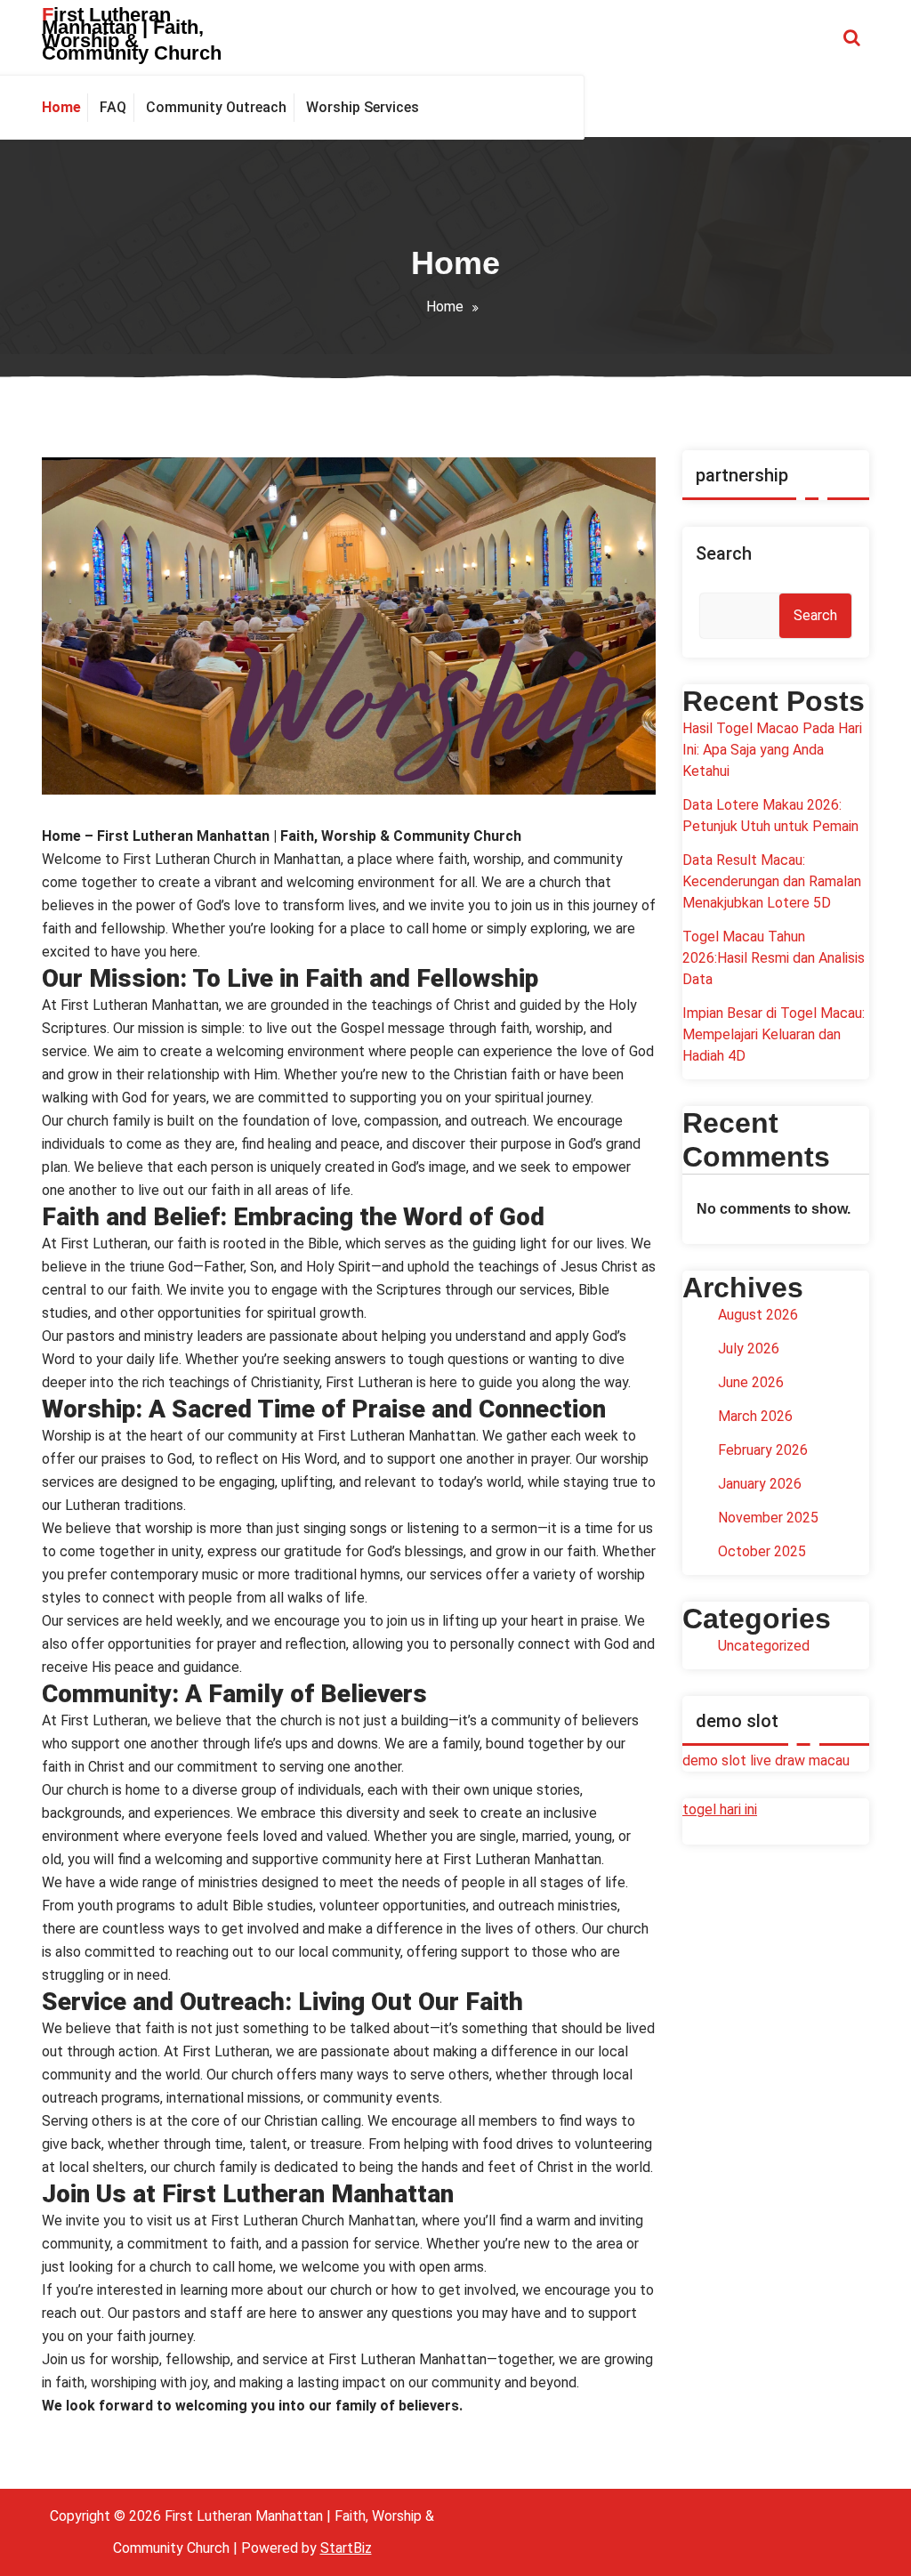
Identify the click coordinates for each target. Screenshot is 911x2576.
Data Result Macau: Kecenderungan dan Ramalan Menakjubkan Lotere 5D (772, 881)
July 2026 (749, 1349)
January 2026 (760, 1484)
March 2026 (755, 1416)
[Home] (65, 108)
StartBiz (346, 2548)
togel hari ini (720, 1809)
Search (724, 553)
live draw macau (800, 1760)
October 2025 (762, 1551)
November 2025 (768, 1518)
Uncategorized (764, 1646)
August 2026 (758, 1315)
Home (445, 307)
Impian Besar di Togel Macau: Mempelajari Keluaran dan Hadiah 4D (774, 1034)
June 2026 (751, 1382)
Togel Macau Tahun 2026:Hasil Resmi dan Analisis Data (774, 958)
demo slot (714, 1760)
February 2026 (763, 1450)
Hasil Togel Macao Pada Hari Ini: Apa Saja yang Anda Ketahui (772, 750)
